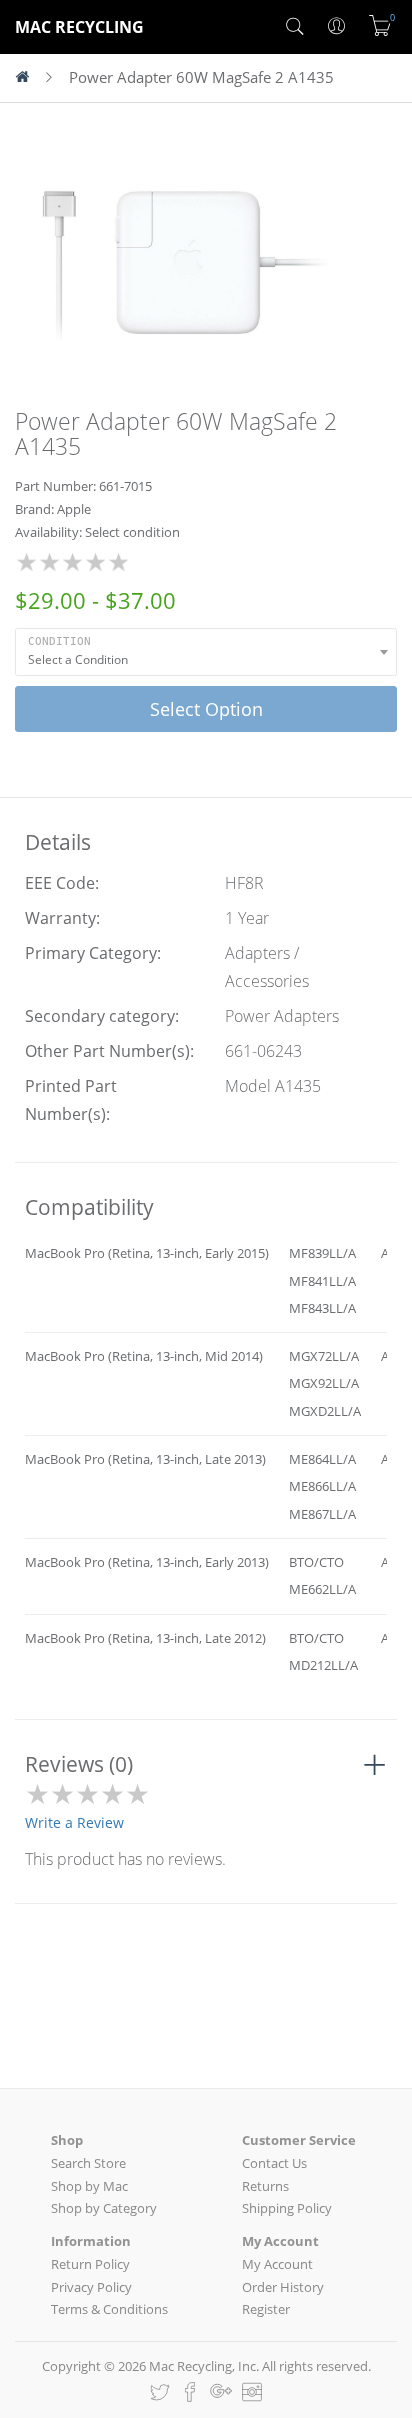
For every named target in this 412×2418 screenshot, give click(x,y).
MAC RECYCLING (79, 27)
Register (266, 2309)
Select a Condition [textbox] (78, 659)
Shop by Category (104, 2208)
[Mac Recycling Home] (30, 78)
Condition (59, 641)
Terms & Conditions (109, 2309)
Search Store (88, 2163)
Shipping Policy (287, 2208)
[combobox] (206, 652)
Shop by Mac (89, 2186)
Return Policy (90, 2264)
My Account (277, 2264)
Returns (265, 2186)
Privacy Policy (91, 2287)
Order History (283, 2287)
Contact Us (274, 2163)
